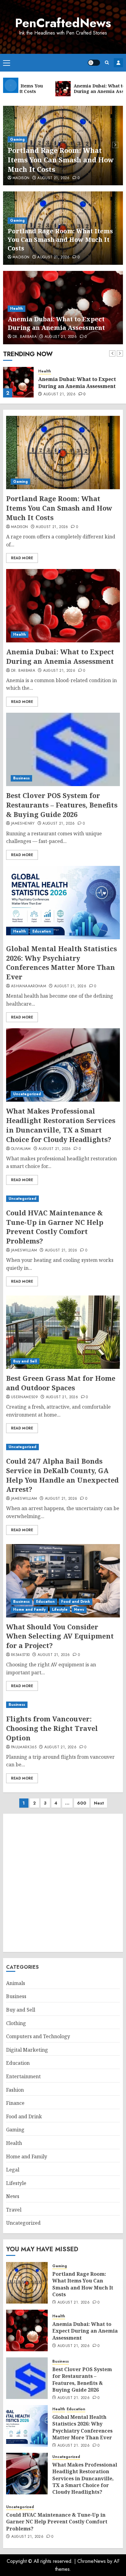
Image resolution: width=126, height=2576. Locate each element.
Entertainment (23, 2076)
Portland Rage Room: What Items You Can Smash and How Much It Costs (61, 160)
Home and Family (29, 1610)
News (79, 1610)
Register (118, 63)
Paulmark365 (24, 1747)
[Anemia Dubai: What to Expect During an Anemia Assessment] (18, 382)
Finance (15, 2103)
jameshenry (23, 824)
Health (17, 309)
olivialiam (21, 1149)
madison (21, 178)
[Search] (107, 63)
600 (82, 1803)
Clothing (16, 2023)
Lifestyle (60, 1610)
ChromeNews (92, 2561)
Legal (13, 2170)
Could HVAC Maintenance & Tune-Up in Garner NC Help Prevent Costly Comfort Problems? (55, 1227)
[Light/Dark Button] (94, 63)
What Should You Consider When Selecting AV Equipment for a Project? (60, 1636)
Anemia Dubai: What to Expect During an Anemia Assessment (56, 323)
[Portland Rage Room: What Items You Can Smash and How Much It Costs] (63, 453)
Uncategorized (27, 1094)
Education (42, 931)
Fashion (15, 2090)
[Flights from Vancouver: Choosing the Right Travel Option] (63, 1705)
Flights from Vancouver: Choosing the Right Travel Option (52, 1728)
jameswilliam (24, 1251)
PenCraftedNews (63, 23)
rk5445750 (20, 1655)
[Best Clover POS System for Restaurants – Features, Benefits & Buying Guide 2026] (63, 749)
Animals (16, 1983)
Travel (14, 2210)
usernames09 (24, 1397)
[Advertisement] (63, 1883)
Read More (22, 558)
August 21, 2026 (53, 178)
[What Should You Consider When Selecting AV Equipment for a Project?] (63, 1581)
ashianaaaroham (29, 986)
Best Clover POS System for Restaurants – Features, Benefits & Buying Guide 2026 (62, 805)
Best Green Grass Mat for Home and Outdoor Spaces (61, 1383)
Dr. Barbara (25, 337)
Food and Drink (76, 1602)
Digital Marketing (27, 2050)
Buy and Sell (25, 1361)
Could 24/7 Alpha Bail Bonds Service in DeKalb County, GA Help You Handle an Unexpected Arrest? (62, 1475)
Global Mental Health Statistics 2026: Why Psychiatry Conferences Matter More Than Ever (61, 963)
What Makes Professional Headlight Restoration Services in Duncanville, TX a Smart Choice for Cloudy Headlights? (61, 1125)
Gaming (17, 139)
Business (21, 778)
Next (99, 1803)
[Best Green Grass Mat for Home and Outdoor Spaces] (63, 1332)
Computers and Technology (38, 2036)
